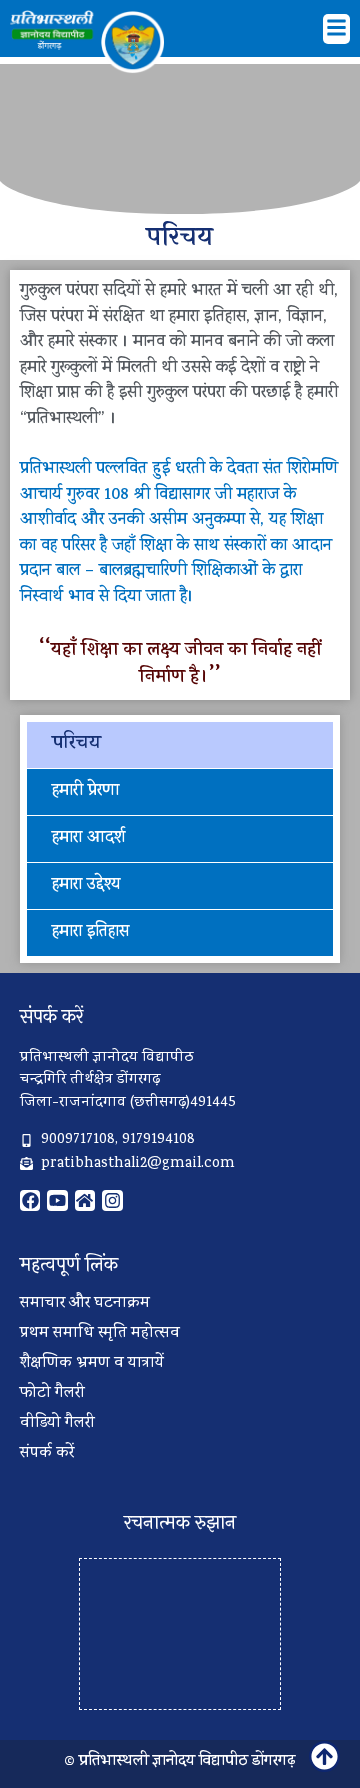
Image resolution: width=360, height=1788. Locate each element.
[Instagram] (112, 1200)
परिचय (76, 744)
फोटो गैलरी (52, 1394)
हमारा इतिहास (90, 933)
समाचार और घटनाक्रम (85, 1304)
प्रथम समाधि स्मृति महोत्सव (100, 1334)
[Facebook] (30, 1200)
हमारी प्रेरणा (85, 792)
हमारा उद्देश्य (86, 886)
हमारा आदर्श (88, 839)
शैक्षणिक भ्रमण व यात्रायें (92, 1364)
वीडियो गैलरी (57, 1424)
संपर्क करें (47, 1454)
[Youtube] (57, 1200)
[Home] (85, 1200)
